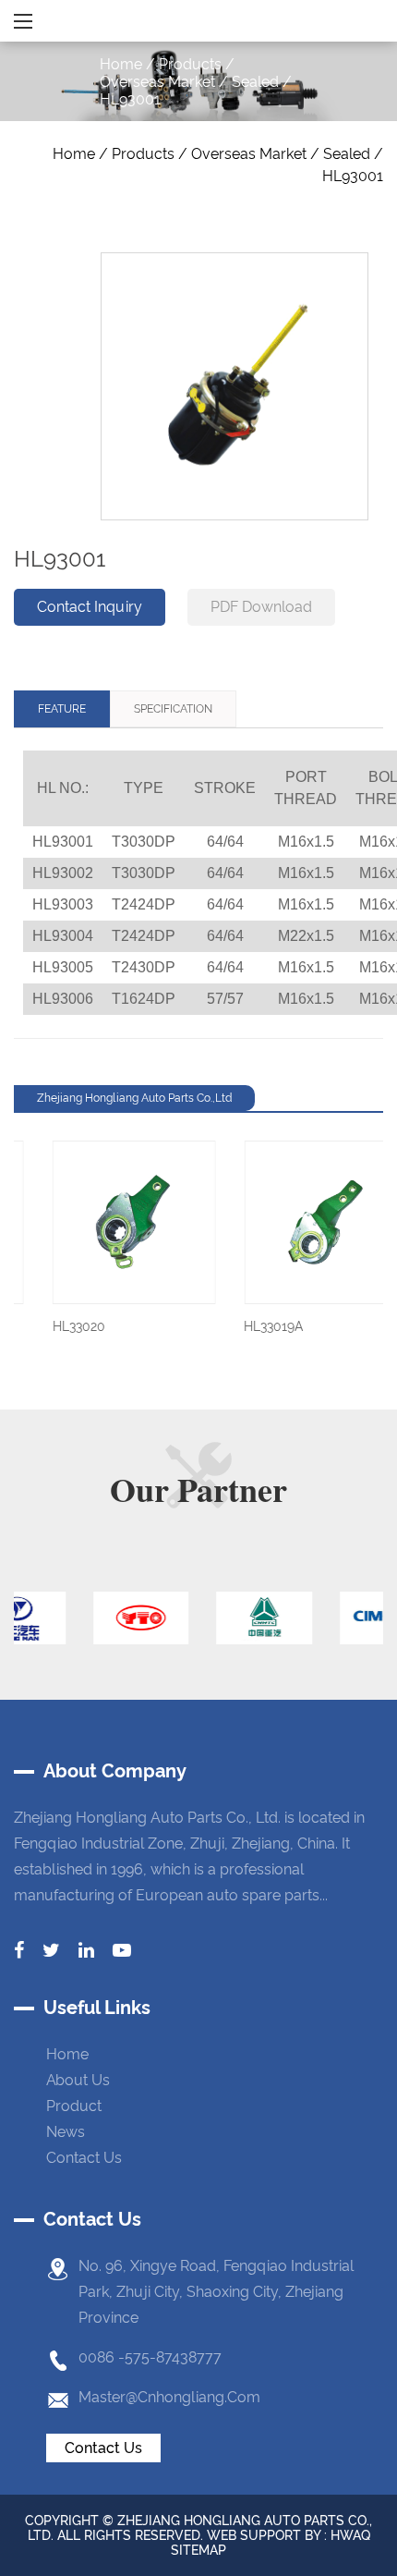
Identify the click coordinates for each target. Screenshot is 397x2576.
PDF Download (261, 607)
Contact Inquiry (90, 607)
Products (190, 64)
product (74, 2106)
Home (121, 64)
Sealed (255, 82)
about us (78, 2080)
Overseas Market (157, 82)
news (66, 2132)
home (67, 2054)
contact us (84, 2158)
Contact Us (103, 2448)
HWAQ (350, 2535)
